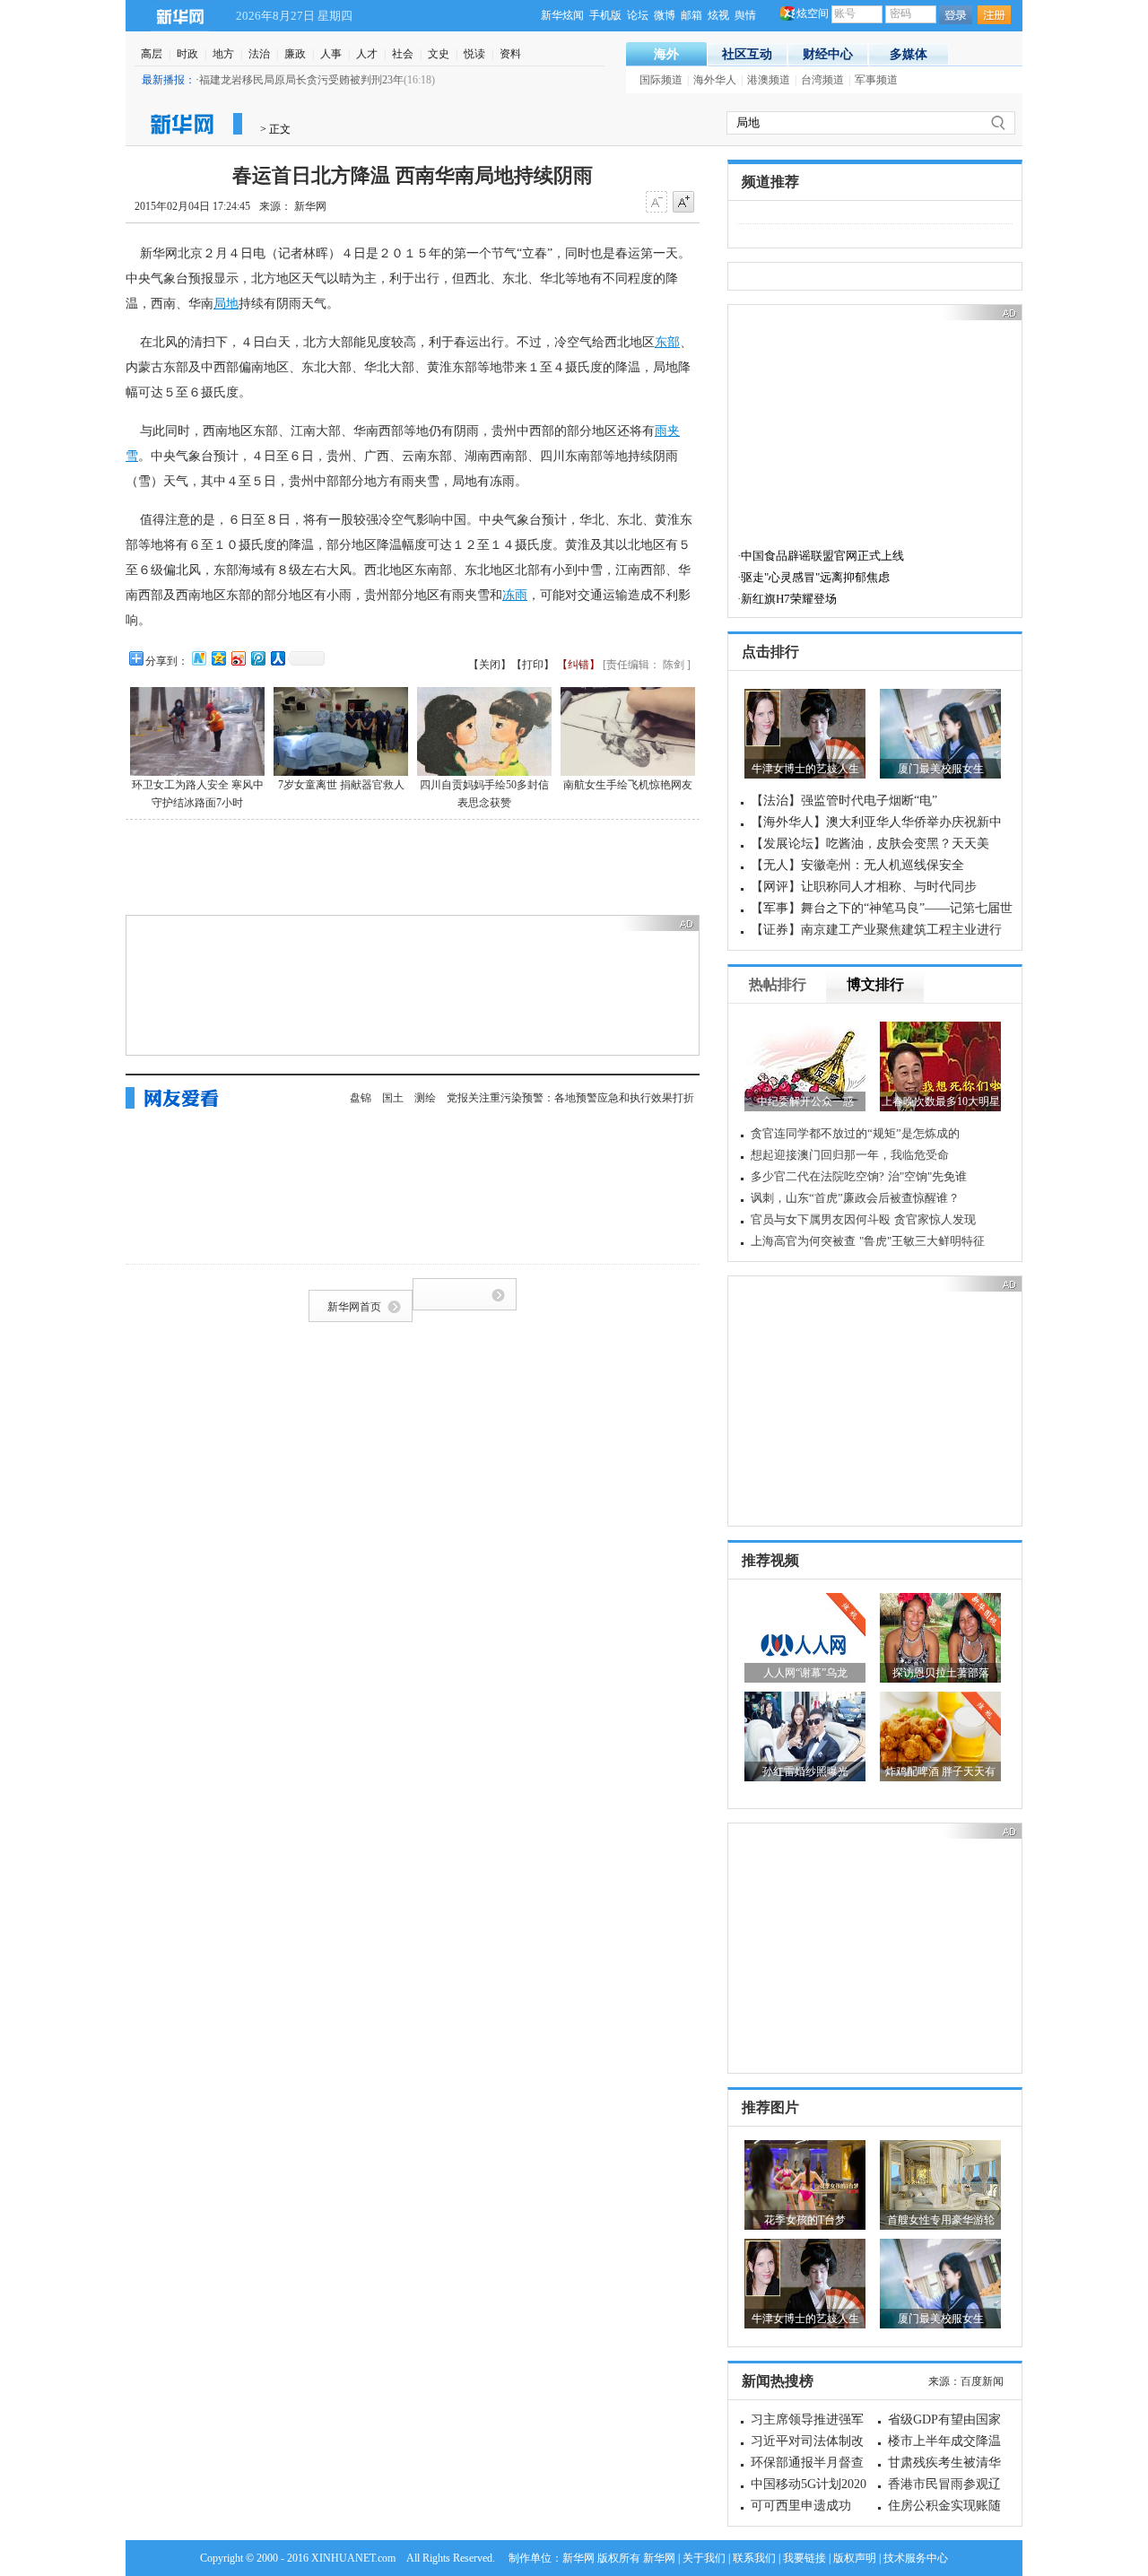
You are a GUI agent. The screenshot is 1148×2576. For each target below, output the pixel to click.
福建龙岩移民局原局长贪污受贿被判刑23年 (301, 80)
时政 (187, 54)
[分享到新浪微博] (238, 658)
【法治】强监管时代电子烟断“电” (844, 801)
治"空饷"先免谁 (927, 1176)
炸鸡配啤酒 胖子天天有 (940, 1771)
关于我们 (704, 2558)
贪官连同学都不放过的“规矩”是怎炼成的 (855, 1133)
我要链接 (804, 2558)
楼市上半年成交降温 (944, 2441)
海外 (666, 54)
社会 (403, 54)
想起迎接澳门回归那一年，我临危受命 (850, 1155)
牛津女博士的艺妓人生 (805, 769)
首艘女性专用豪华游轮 (941, 2220)
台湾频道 (822, 80)
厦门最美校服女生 (941, 769)
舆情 (745, 15)
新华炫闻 (562, 15)
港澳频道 (769, 80)
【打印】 (533, 665)
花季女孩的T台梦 (805, 2220)
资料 (510, 54)
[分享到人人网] (277, 658)
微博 (665, 15)
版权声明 (855, 2558)
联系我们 (754, 2558)
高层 (152, 54)
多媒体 (909, 54)
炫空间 (813, 13)
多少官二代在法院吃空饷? (818, 1176)
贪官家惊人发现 (935, 1219)
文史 (439, 54)
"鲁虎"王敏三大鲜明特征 (922, 1241)
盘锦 (361, 1098)
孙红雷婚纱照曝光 (805, 1771)
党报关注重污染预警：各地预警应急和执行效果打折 (570, 1098)
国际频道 (661, 80)
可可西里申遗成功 (801, 2506)
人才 (367, 54)
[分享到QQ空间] (218, 658)
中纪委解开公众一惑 (805, 1101)
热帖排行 (778, 984)
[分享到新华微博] (198, 658)
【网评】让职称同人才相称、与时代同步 (864, 887)
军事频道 (876, 80)
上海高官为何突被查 (803, 1241)
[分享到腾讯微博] (257, 658)
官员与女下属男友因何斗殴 (821, 1219)
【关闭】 (490, 665)
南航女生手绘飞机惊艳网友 (628, 785)
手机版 (605, 15)
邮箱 (691, 15)
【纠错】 (578, 665)
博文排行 (875, 984)
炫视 (718, 15)
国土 (393, 1098)
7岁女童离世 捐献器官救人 (341, 785)
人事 (331, 54)
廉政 (295, 54)
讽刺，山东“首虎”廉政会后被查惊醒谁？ (855, 1198)
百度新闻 (982, 2381)
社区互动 (747, 54)
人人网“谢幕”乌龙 (805, 1673)
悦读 (474, 54)
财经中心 (828, 54)
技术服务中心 (916, 2558)
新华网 (180, 16)
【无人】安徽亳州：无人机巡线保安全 (857, 865)
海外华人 (715, 80)
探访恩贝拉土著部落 (941, 1673)
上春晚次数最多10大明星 (941, 1101)
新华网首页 (354, 1307)
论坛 (638, 15)
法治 (259, 54)
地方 (223, 54)
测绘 (425, 1098)
